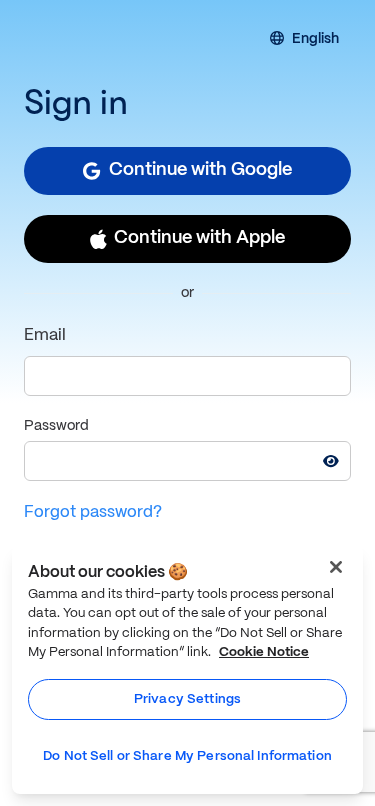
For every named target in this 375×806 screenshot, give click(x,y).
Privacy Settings (187, 699)
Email (45, 335)
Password (56, 426)
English (315, 40)
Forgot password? (93, 512)
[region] (187, 669)
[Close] (336, 567)
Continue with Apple (199, 238)
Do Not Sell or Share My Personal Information (187, 756)
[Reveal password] (331, 461)
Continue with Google (200, 170)
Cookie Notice (264, 652)
